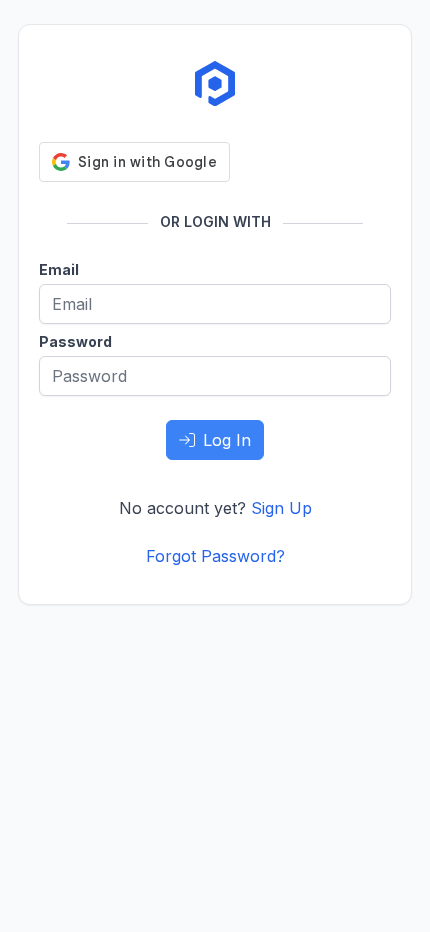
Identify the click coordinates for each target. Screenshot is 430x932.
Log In (227, 440)
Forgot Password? (215, 556)
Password (75, 341)
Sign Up (281, 508)
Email (59, 269)
